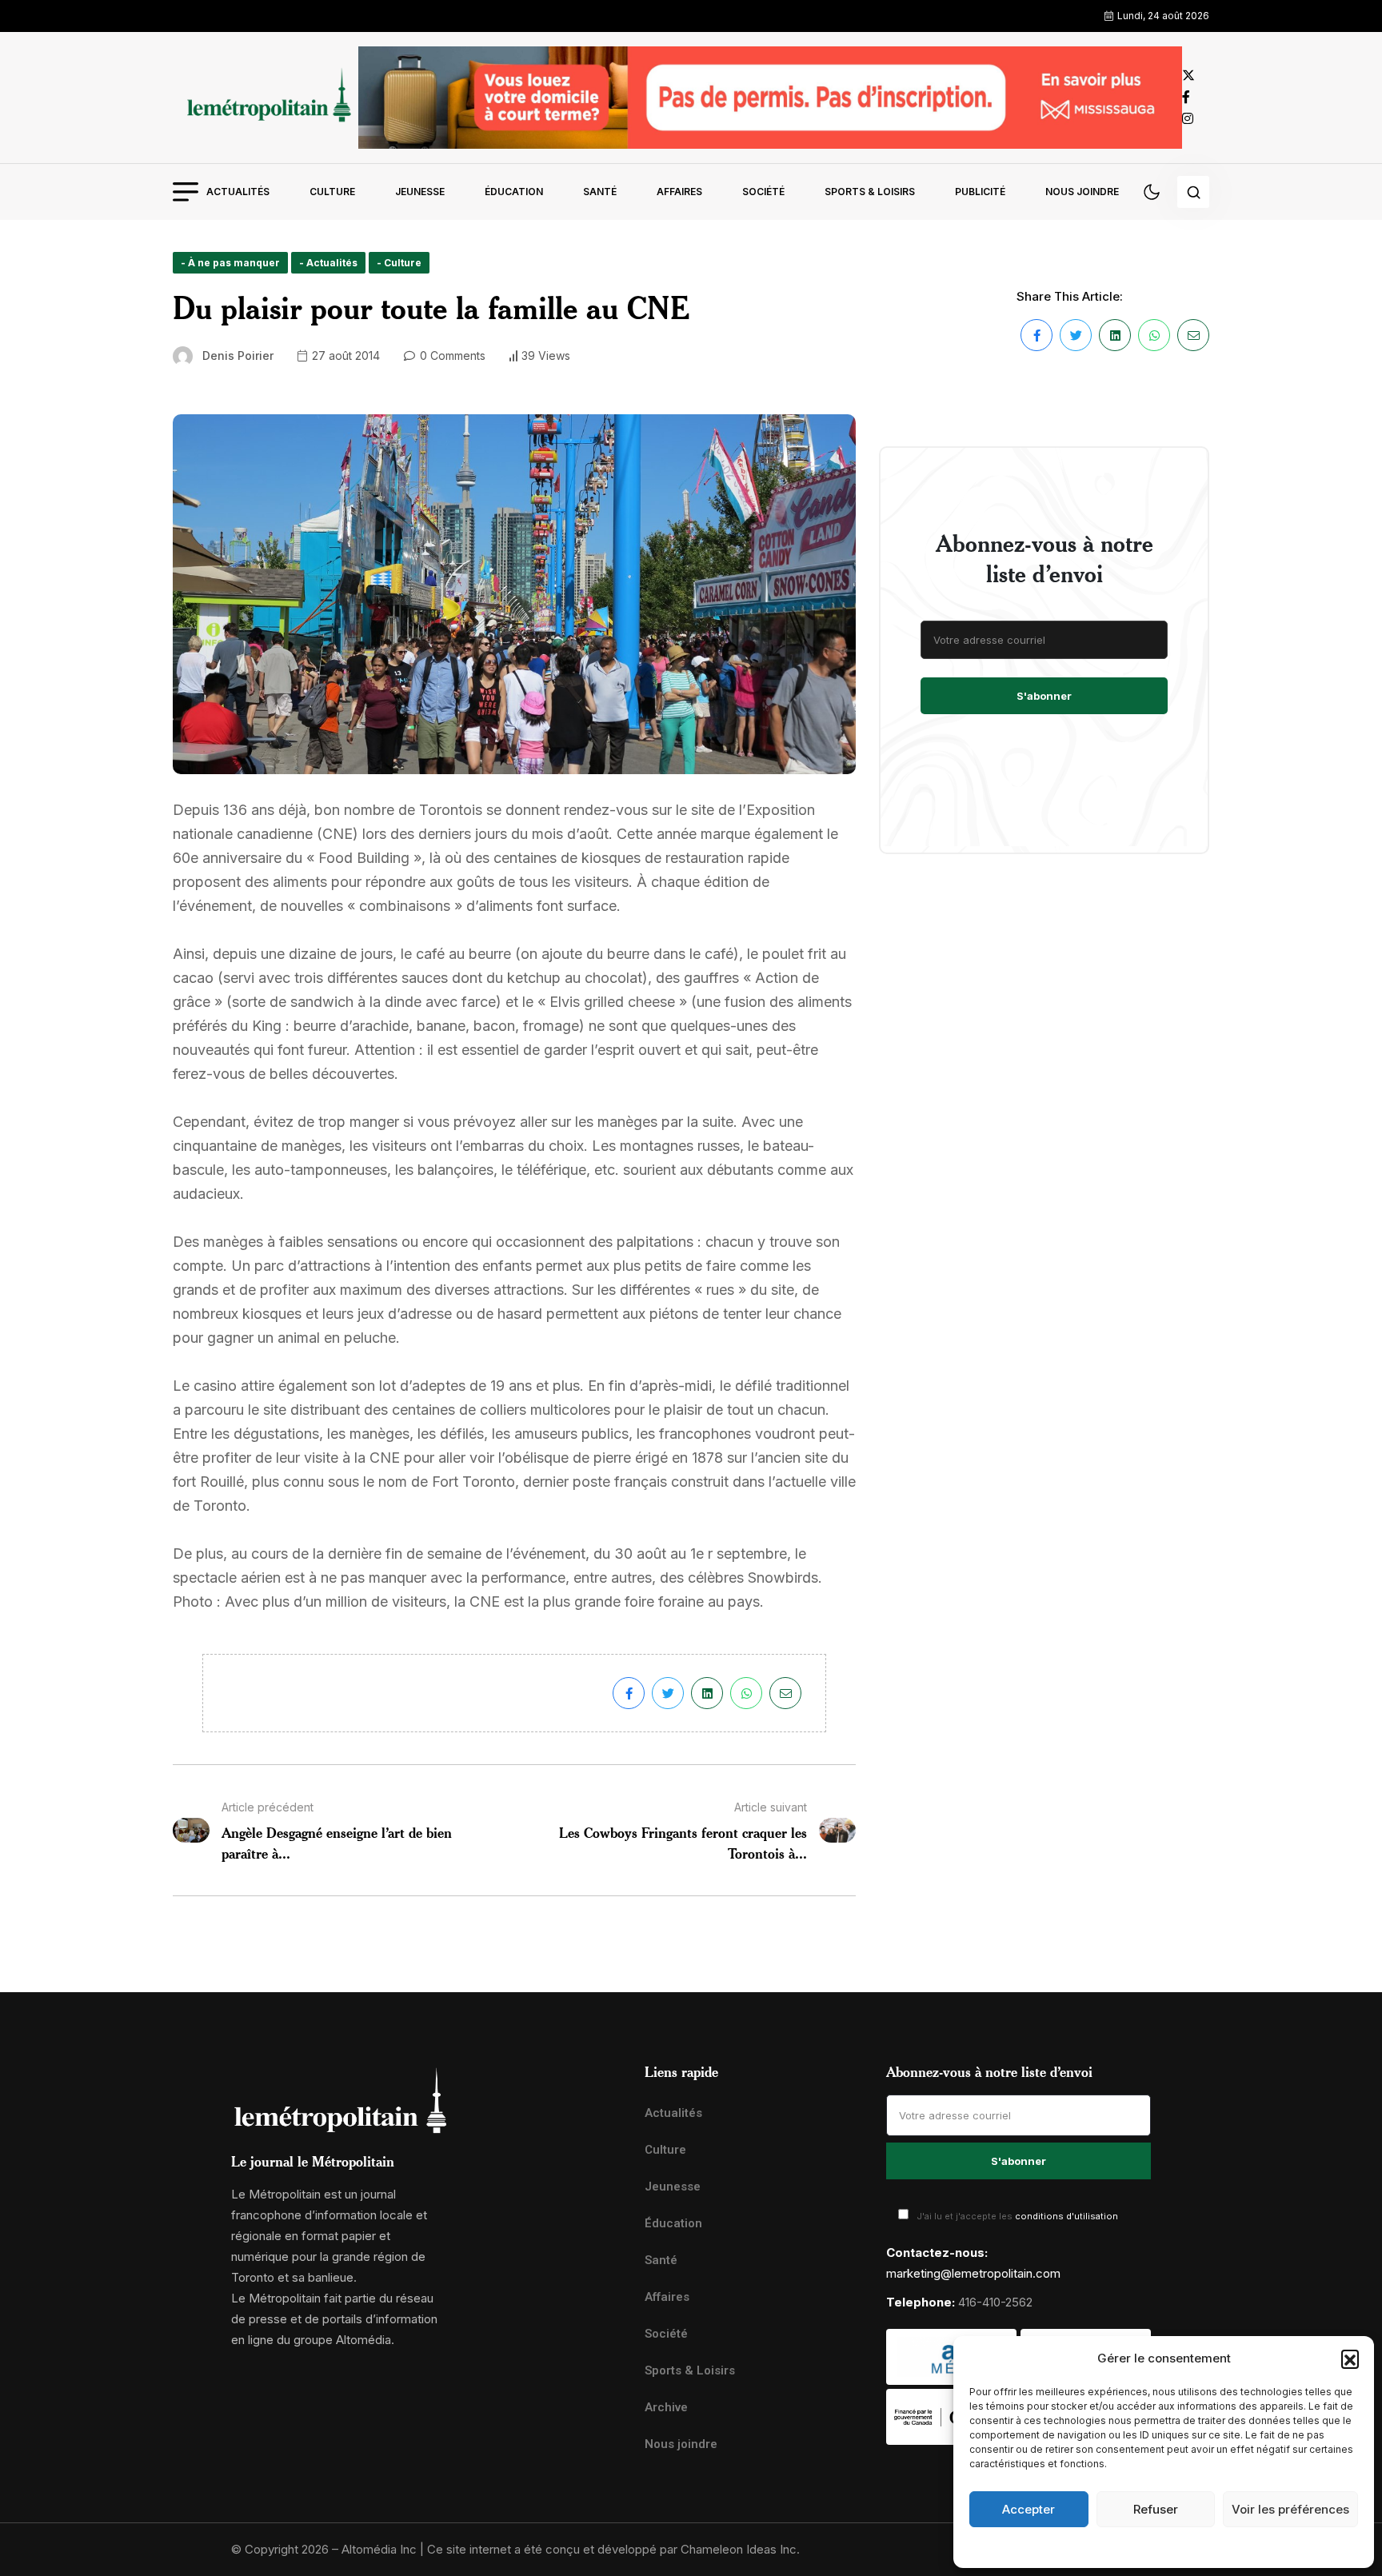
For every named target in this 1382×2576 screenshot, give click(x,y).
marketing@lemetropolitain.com (973, 2273)
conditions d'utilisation (1066, 2216)
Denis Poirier (238, 355)
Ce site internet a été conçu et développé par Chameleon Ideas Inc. (613, 2549)
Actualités (238, 192)
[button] (1350, 2358)
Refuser (1156, 2509)
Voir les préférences (1290, 2509)
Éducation (514, 192)
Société (763, 192)
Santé (600, 192)
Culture (332, 192)
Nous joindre (1082, 192)
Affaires (679, 192)
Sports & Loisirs (870, 192)
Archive (666, 2407)
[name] (266, 97)
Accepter (1029, 2509)
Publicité (980, 192)
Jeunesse (420, 192)
